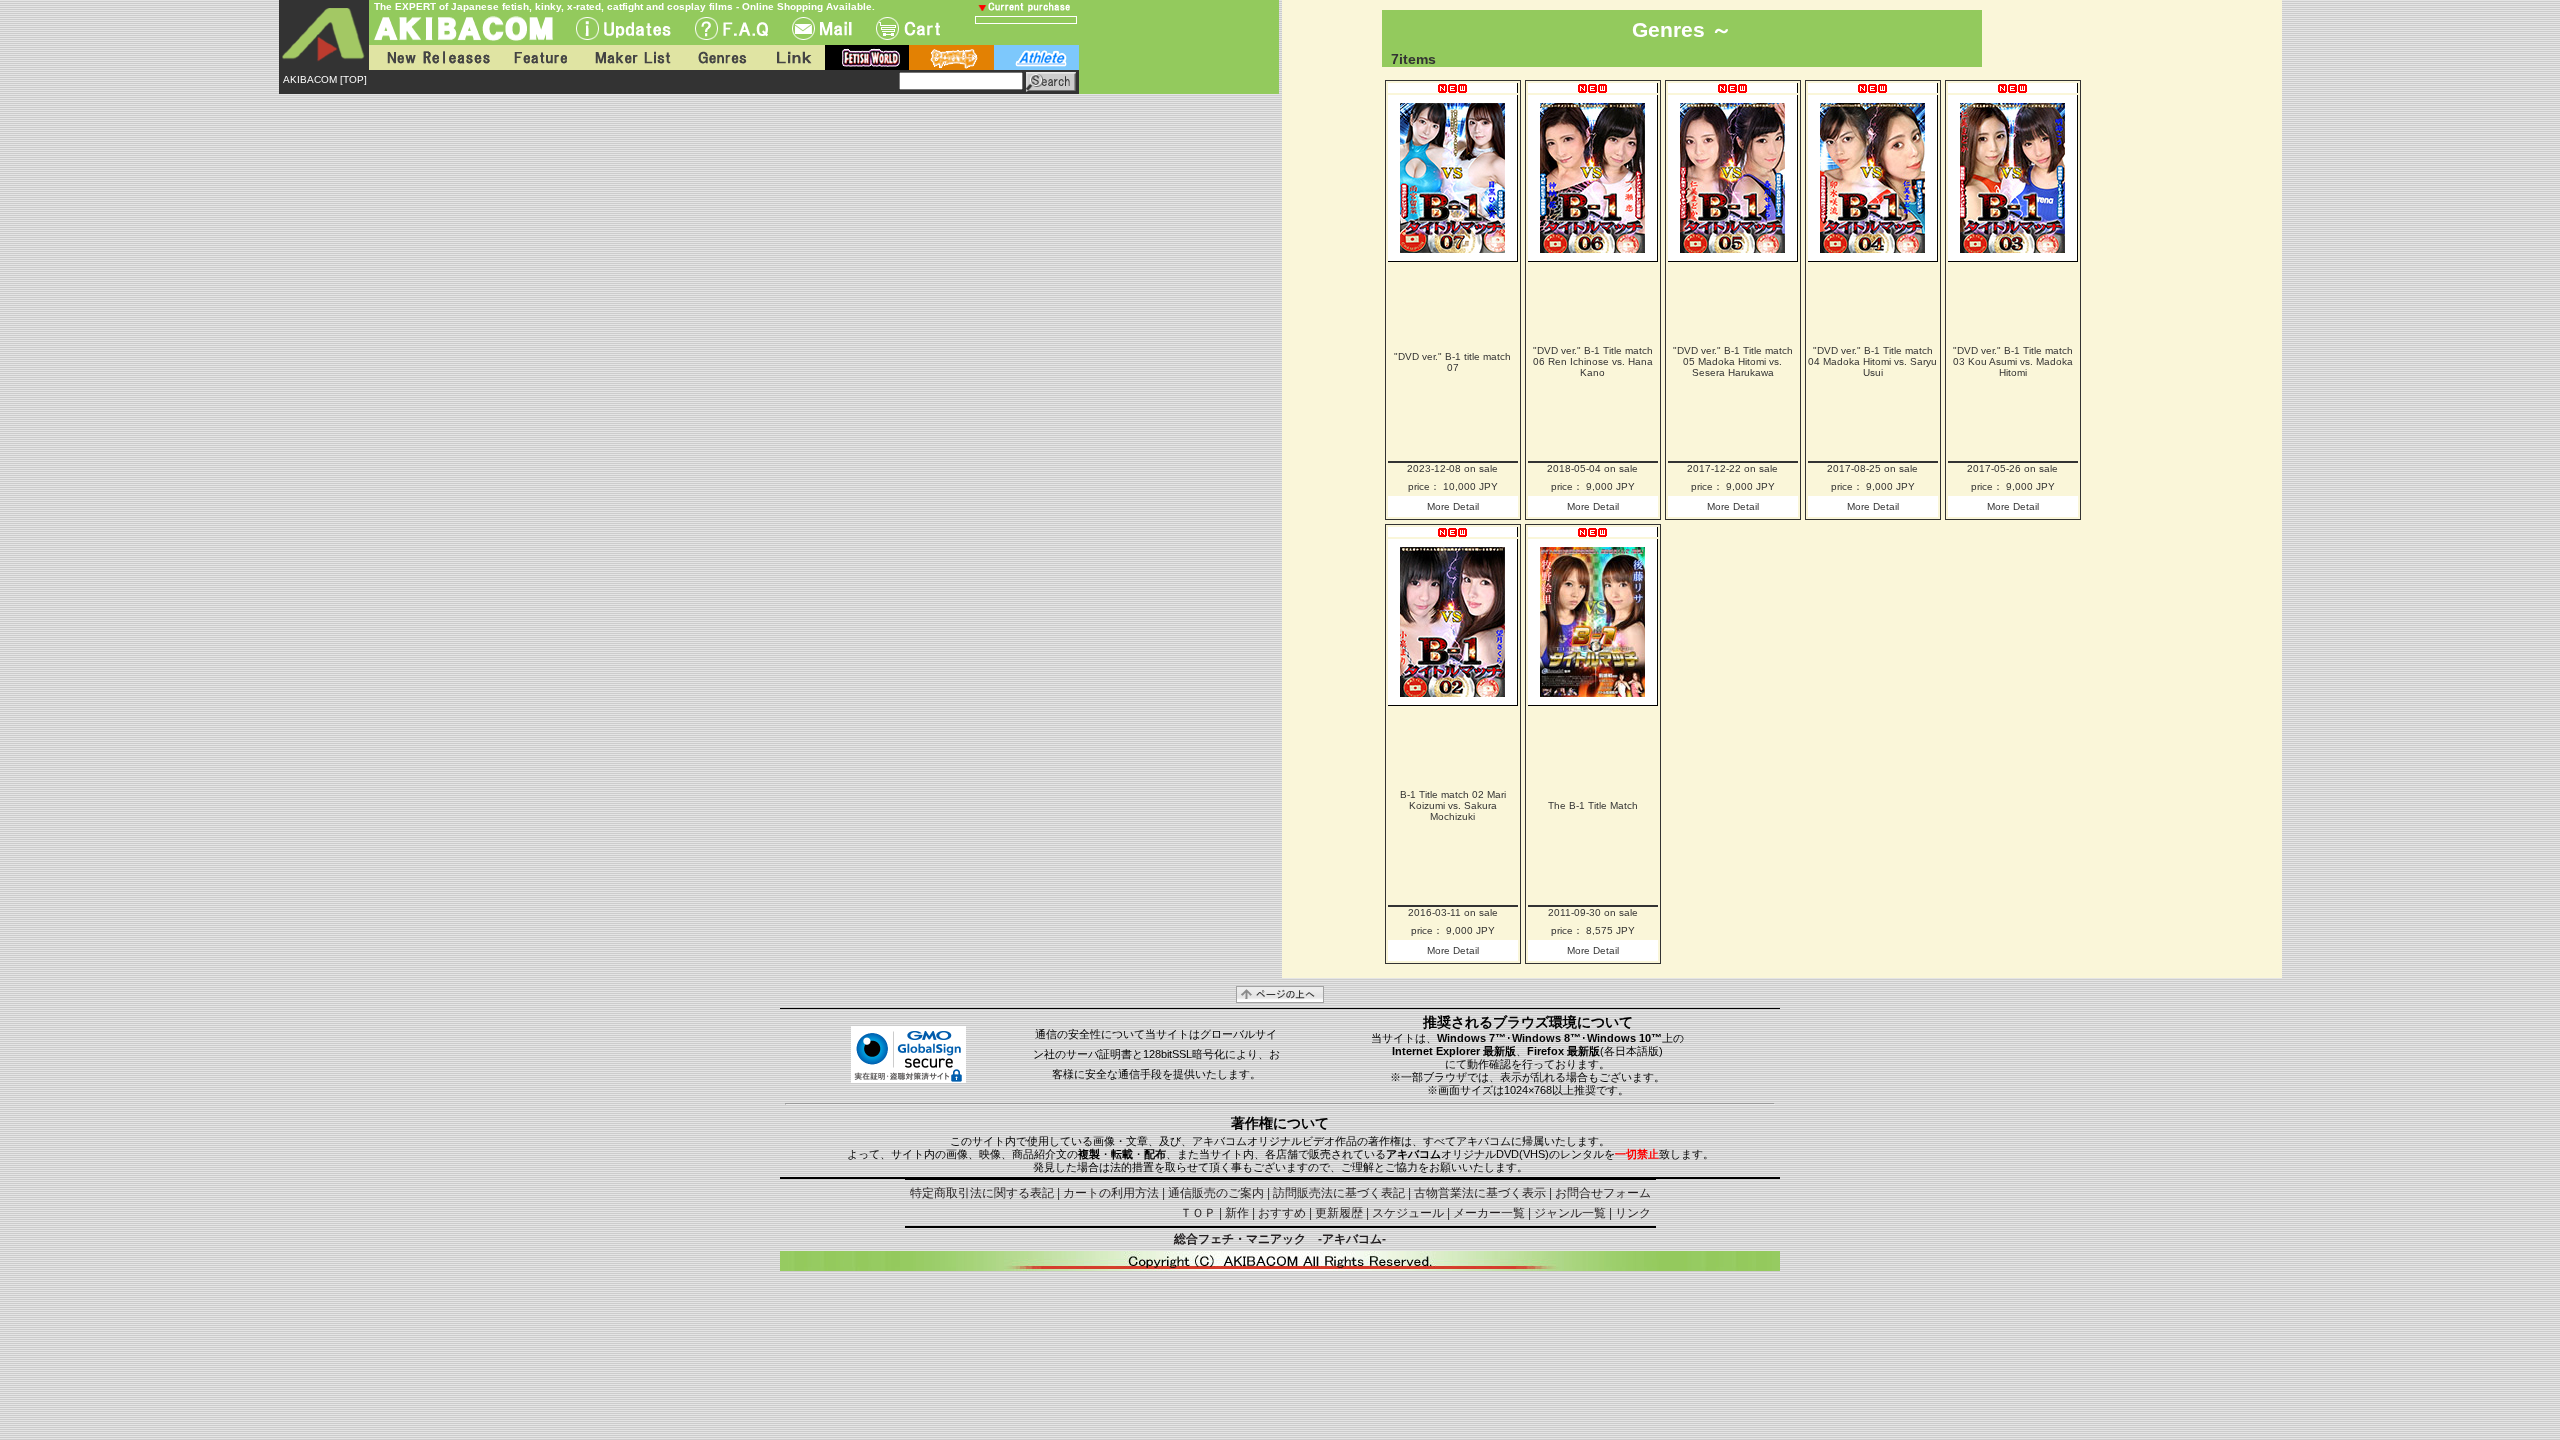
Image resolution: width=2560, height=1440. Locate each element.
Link (792, 57)
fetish (867, 57)
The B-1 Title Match (1593, 805)
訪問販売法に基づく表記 (1339, 1193)
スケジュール (1408, 1213)
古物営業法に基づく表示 (1480, 1193)
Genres (721, 57)
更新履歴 (1339, 1213)
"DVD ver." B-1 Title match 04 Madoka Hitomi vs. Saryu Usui (1872, 361)
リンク (1633, 1213)
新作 (1237, 1213)
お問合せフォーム (1603, 1193)
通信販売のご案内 (1216, 1193)
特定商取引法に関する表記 (982, 1193)
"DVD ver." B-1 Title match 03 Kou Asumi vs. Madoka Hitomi (2013, 361)
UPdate (623, 28)
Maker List (632, 57)
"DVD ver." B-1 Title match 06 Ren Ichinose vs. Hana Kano (1593, 361)
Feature (540, 57)
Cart (908, 28)
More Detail (1453, 506)
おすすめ (1282, 1213)
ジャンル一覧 (1570, 1213)
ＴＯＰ (1198, 1213)
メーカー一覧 (1489, 1213)
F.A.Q (731, 28)
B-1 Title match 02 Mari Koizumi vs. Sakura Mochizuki (1453, 805)
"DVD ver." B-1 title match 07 (1452, 362)
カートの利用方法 (1111, 1193)
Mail (822, 28)
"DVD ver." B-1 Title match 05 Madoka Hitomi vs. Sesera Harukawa (1733, 361)
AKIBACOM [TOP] (325, 79)
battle (951, 57)
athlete (1036, 57)
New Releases (434, 57)
